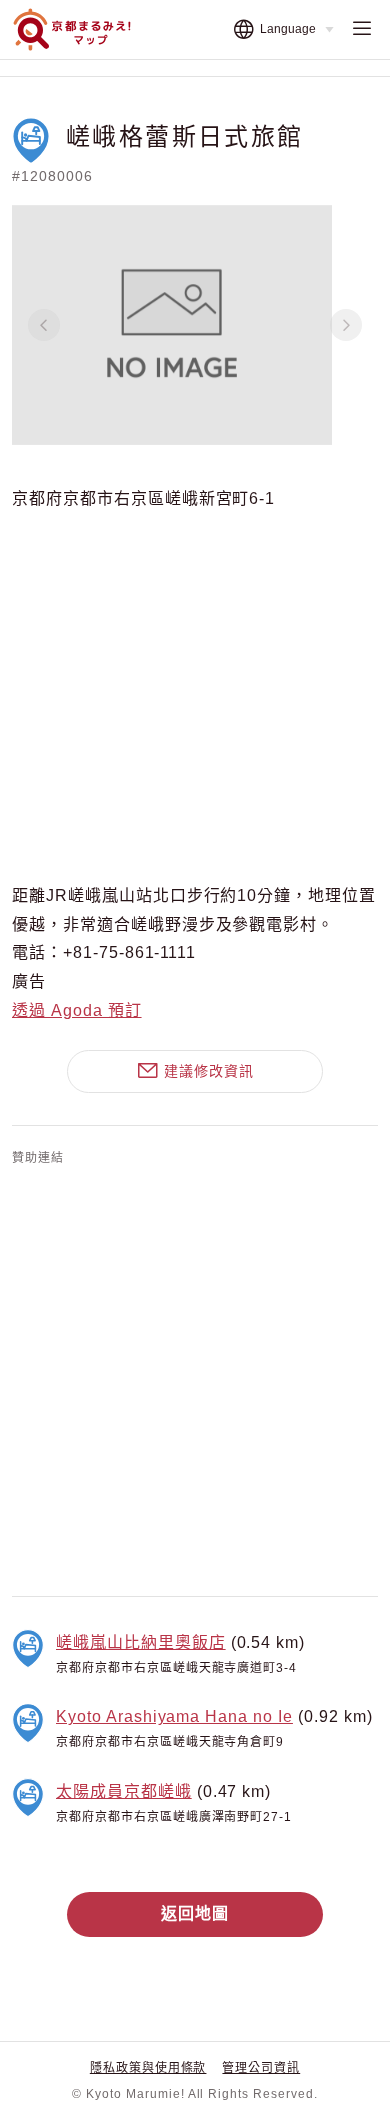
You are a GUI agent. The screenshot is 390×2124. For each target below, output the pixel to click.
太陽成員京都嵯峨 (124, 1791)
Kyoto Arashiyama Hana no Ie (174, 1716)
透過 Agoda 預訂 (77, 1010)
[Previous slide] (44, 325)
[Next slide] (346, 325)
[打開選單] (362, 29)
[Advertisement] (195, 1377)
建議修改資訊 (209, 1071)
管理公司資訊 (261, 2068)
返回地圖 (195, 1913)
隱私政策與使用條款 (148, 2068)
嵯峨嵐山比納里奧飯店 (141, 1642)
